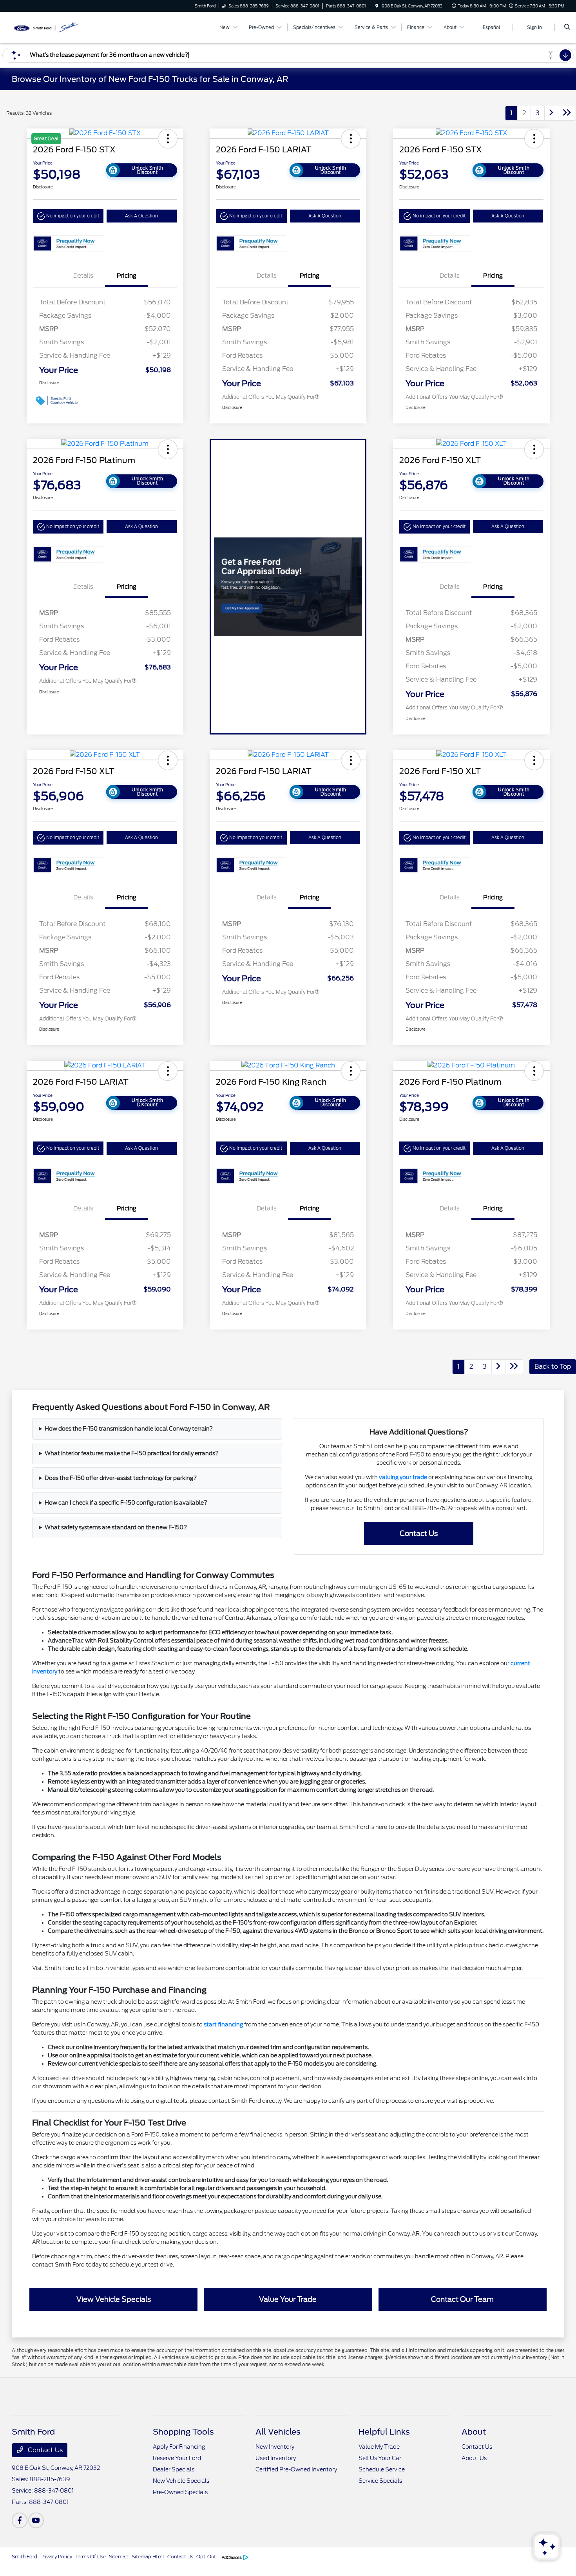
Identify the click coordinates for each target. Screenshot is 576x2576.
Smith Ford (24, 2557)
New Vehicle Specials (181, 2481)
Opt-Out (206, 2557)
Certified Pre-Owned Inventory (296, 2469)
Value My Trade (379, 2447)
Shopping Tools (183, 2432)
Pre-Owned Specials (180, 2492)
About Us (474, 2458)
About (474, 2432)
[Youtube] (36, 2520)
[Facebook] (20, 2520)
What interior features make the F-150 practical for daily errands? (132, 1453)
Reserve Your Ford (177, 2458)
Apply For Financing (179, 2447)
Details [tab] (83, 276)
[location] (377, 6)
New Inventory (275, 2447)
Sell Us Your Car (380, 2458)
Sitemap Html (148, 2557)
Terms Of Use (91, 2557)
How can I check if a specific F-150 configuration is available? (126, 1503)
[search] (567, 27)
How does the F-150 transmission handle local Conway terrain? (129, 1429)
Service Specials (380, 2481)
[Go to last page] (567, 113)
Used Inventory (276, 2458)
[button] (68, 216)
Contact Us (44, 2450)
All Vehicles (278, 2432)
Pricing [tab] (127, 276)
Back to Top (553, 1367)
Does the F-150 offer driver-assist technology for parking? (121, 1478)
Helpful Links (384, 2432)
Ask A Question (141, 216)
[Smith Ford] (47, 27)
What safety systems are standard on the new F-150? (116, 1527)
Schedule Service (382, 2469)
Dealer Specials (174, 2469)
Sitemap (119, 2557)
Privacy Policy (56, 2557)
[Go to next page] (551, 113)
